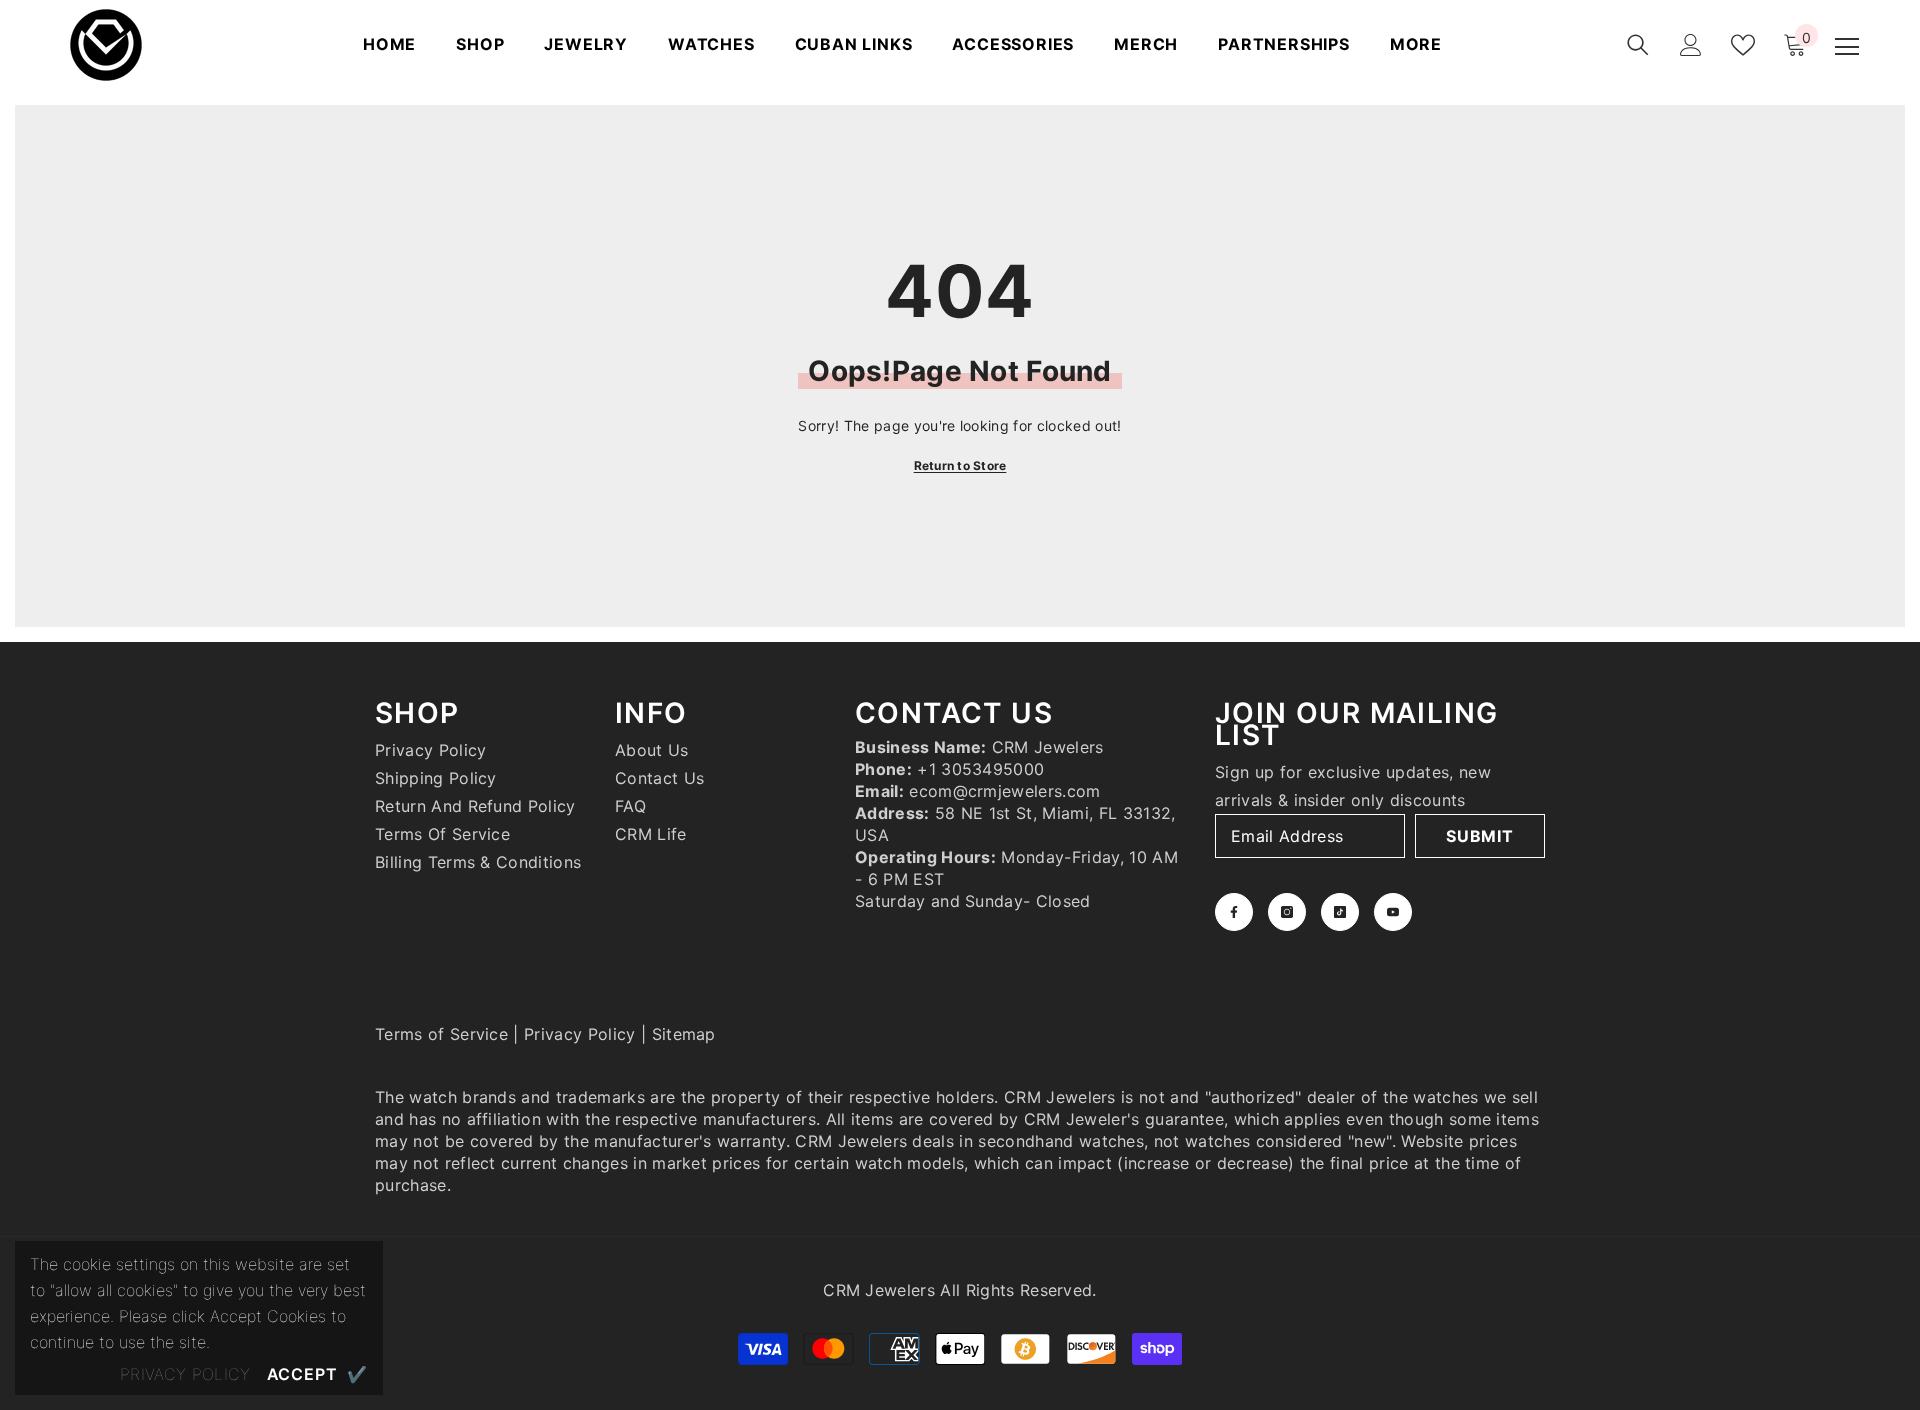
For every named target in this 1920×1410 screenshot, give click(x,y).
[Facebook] (1234, 912)
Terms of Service (441, 1034)
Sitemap (684, 1034)
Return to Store (960, 465)
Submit (1480, 836)
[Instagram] (1287, 912)
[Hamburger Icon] (1847, 47)
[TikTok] (1340, 912)
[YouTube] (1393, 912)
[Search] (1638, 45)
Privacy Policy (579, 1034)
